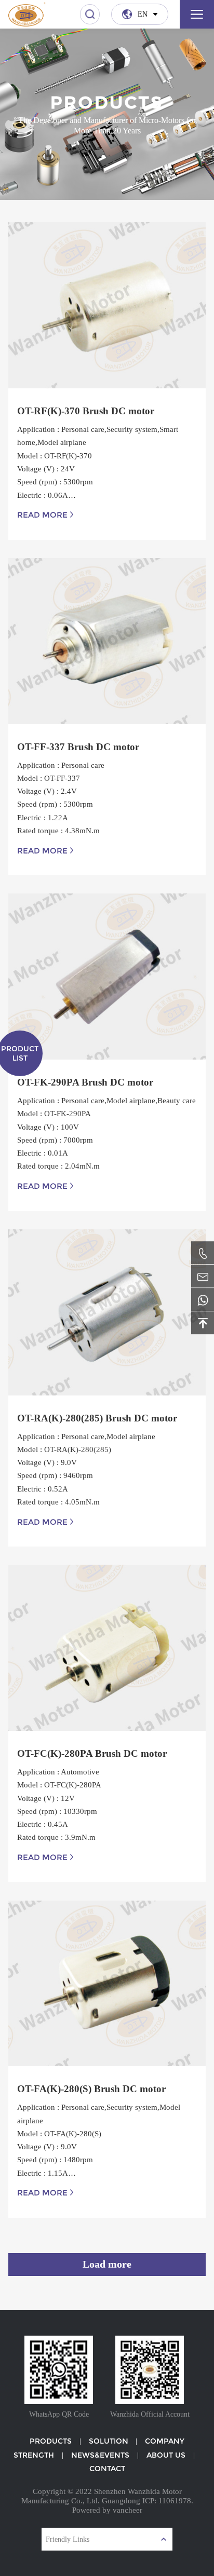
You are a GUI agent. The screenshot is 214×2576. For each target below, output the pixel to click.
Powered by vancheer (107, 2510)
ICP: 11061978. (168, 2500)
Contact (107, 2469)
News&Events (100, 2455)
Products (51, 2441)
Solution (109, 2441)
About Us (166, 2455)
